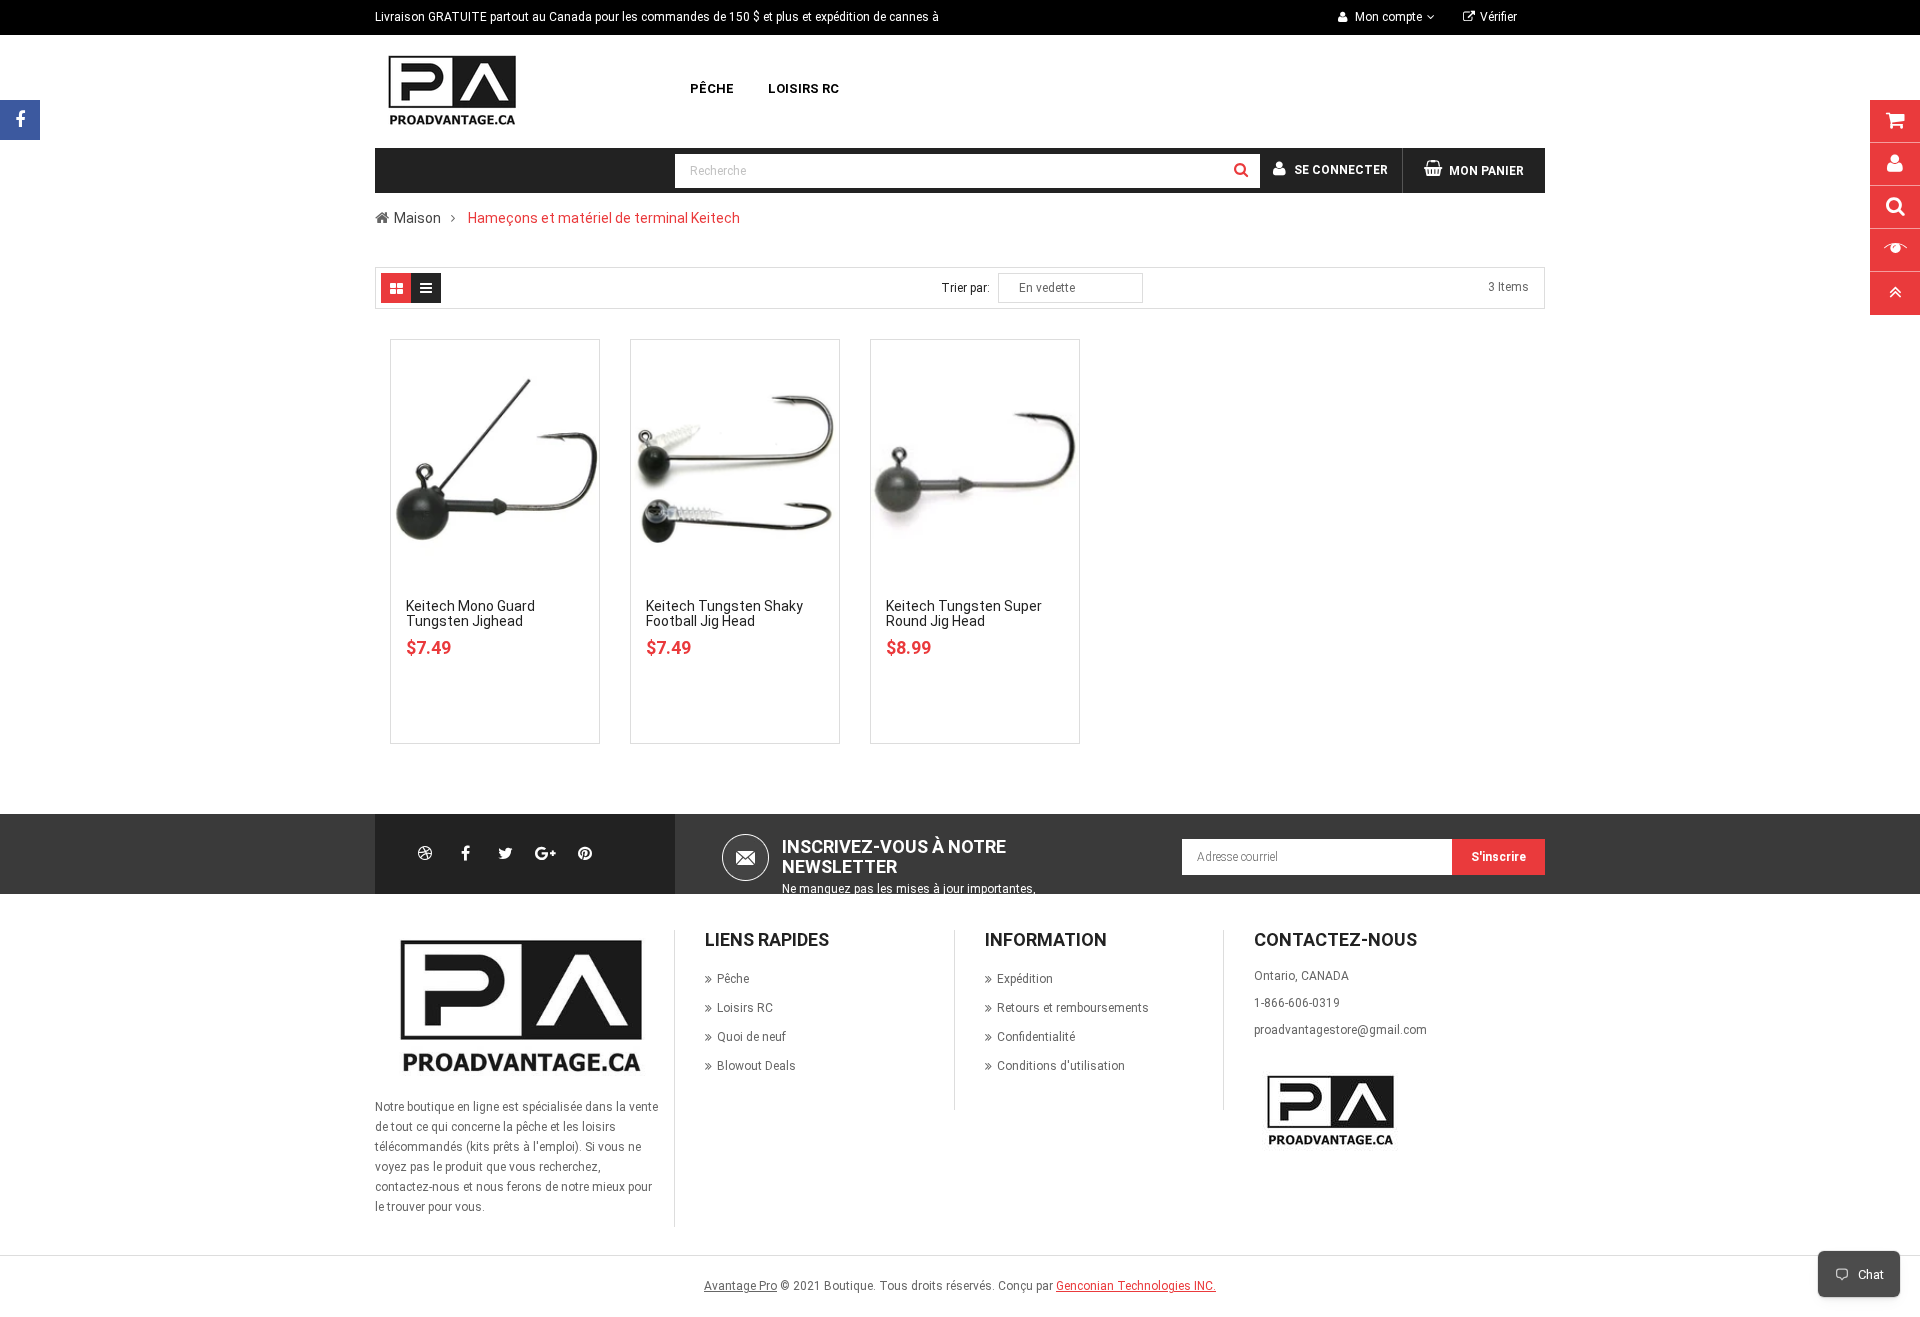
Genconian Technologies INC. (1136, 1286)
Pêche (733, 979)
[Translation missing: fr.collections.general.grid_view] (396, 288)
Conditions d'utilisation (1061, 1066)
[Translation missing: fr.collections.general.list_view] (426, 288)
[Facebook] (20, 120)
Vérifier (1498, 17)
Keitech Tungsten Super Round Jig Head (964, 613)
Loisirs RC (745, 1008)
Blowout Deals (756, 1066)
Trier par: (965, 288)
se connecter (1341, 170)
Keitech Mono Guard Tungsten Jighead (470, 613)
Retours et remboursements (1073, 1008)
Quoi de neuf (751, 1037)
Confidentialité (1036, 1037)
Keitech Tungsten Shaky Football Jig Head (724, 613)
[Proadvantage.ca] (517, 1006)
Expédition (1025, 979)
